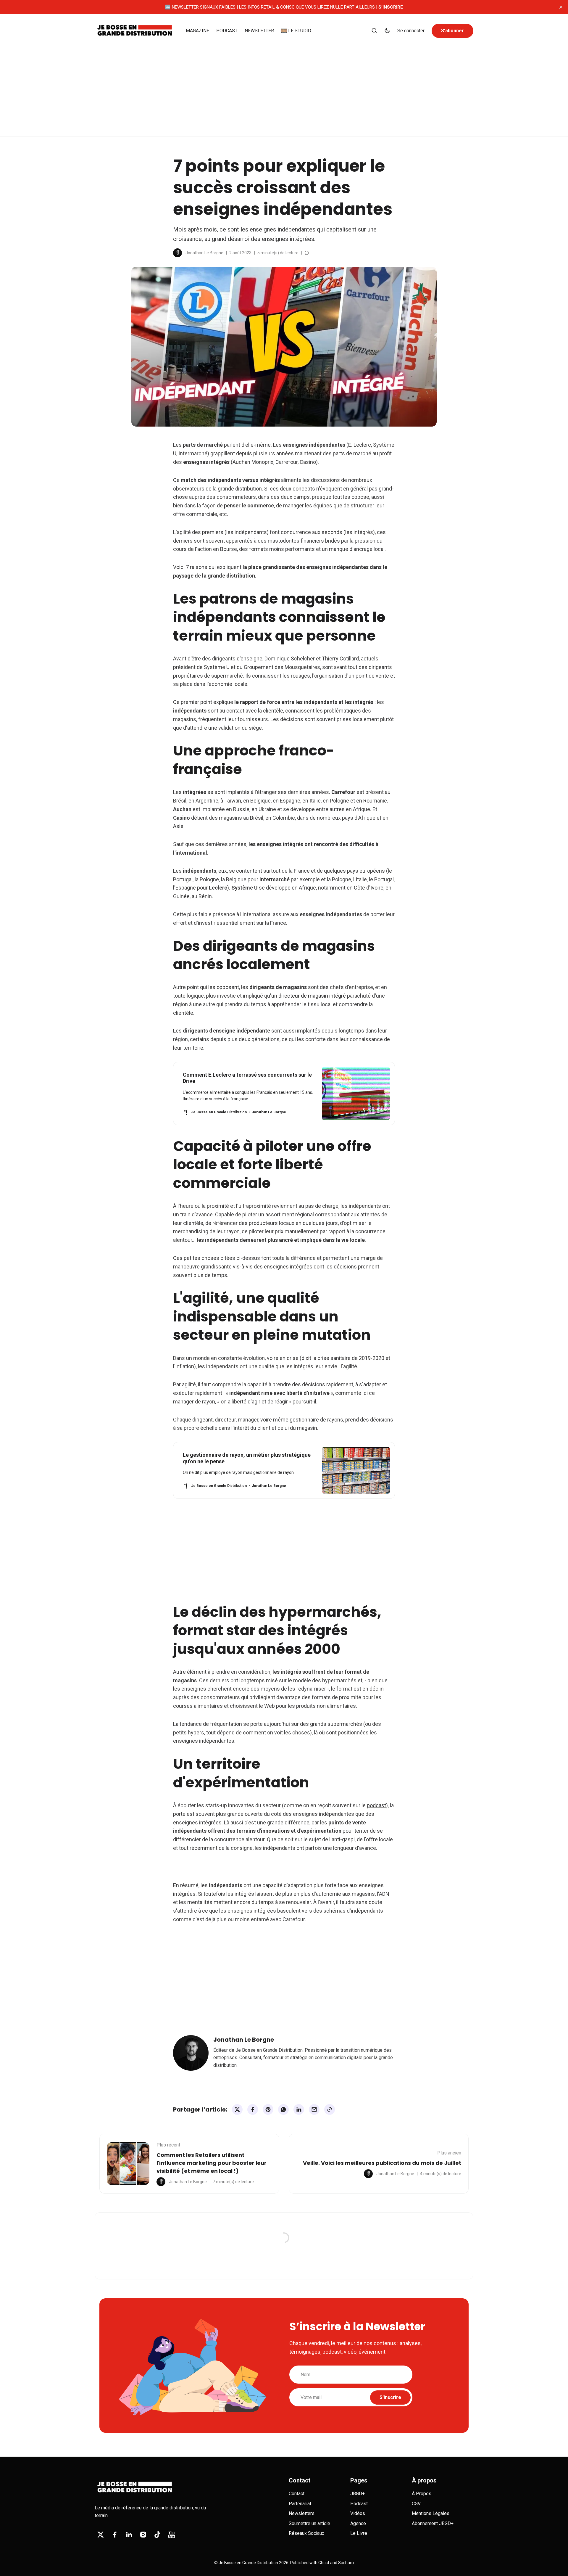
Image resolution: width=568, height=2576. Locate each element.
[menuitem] (197, 31)
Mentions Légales (431, 2513)
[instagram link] (143, 2535)
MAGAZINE (197, 31)
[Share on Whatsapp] (283, 2109)
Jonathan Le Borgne (204, 253)
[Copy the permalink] (330, 2109)
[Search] (374, 31)
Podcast (359, 2504)
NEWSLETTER (259, 31)
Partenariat (300, 2504)
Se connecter (411, 31)
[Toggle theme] (387, 31)
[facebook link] (115, 2535)
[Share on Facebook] (253, 2109)
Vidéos (358, 2513)
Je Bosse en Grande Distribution (248, 2563)
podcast (376, 1805)
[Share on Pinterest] (268, 2109)
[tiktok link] (157, 2535)
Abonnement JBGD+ (433, 2523)
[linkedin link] (129, 2535)
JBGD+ (358, 2494)
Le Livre (359, 2533)
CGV (416, 2504)
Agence (358, 2523)
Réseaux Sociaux (306, 2533)
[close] (561, 7)
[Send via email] (314, 2109)
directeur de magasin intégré (312, 996)
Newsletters (302, 2513)
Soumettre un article (309, 2523)
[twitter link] (101, 2535)
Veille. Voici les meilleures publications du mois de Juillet (382, 2163)
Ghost (324, 2563)
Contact (297, 2494)
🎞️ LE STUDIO (296, 31)
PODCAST (227, 31)
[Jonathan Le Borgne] (177, 253)
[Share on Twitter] (237, 2109)
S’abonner (452, 31)
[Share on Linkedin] (299, 2109)
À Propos (422, 2494)
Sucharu (346, 2563)
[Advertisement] (284, 92)
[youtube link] (172, 2535)
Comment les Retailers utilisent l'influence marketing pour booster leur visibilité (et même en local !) (212, 2163)
